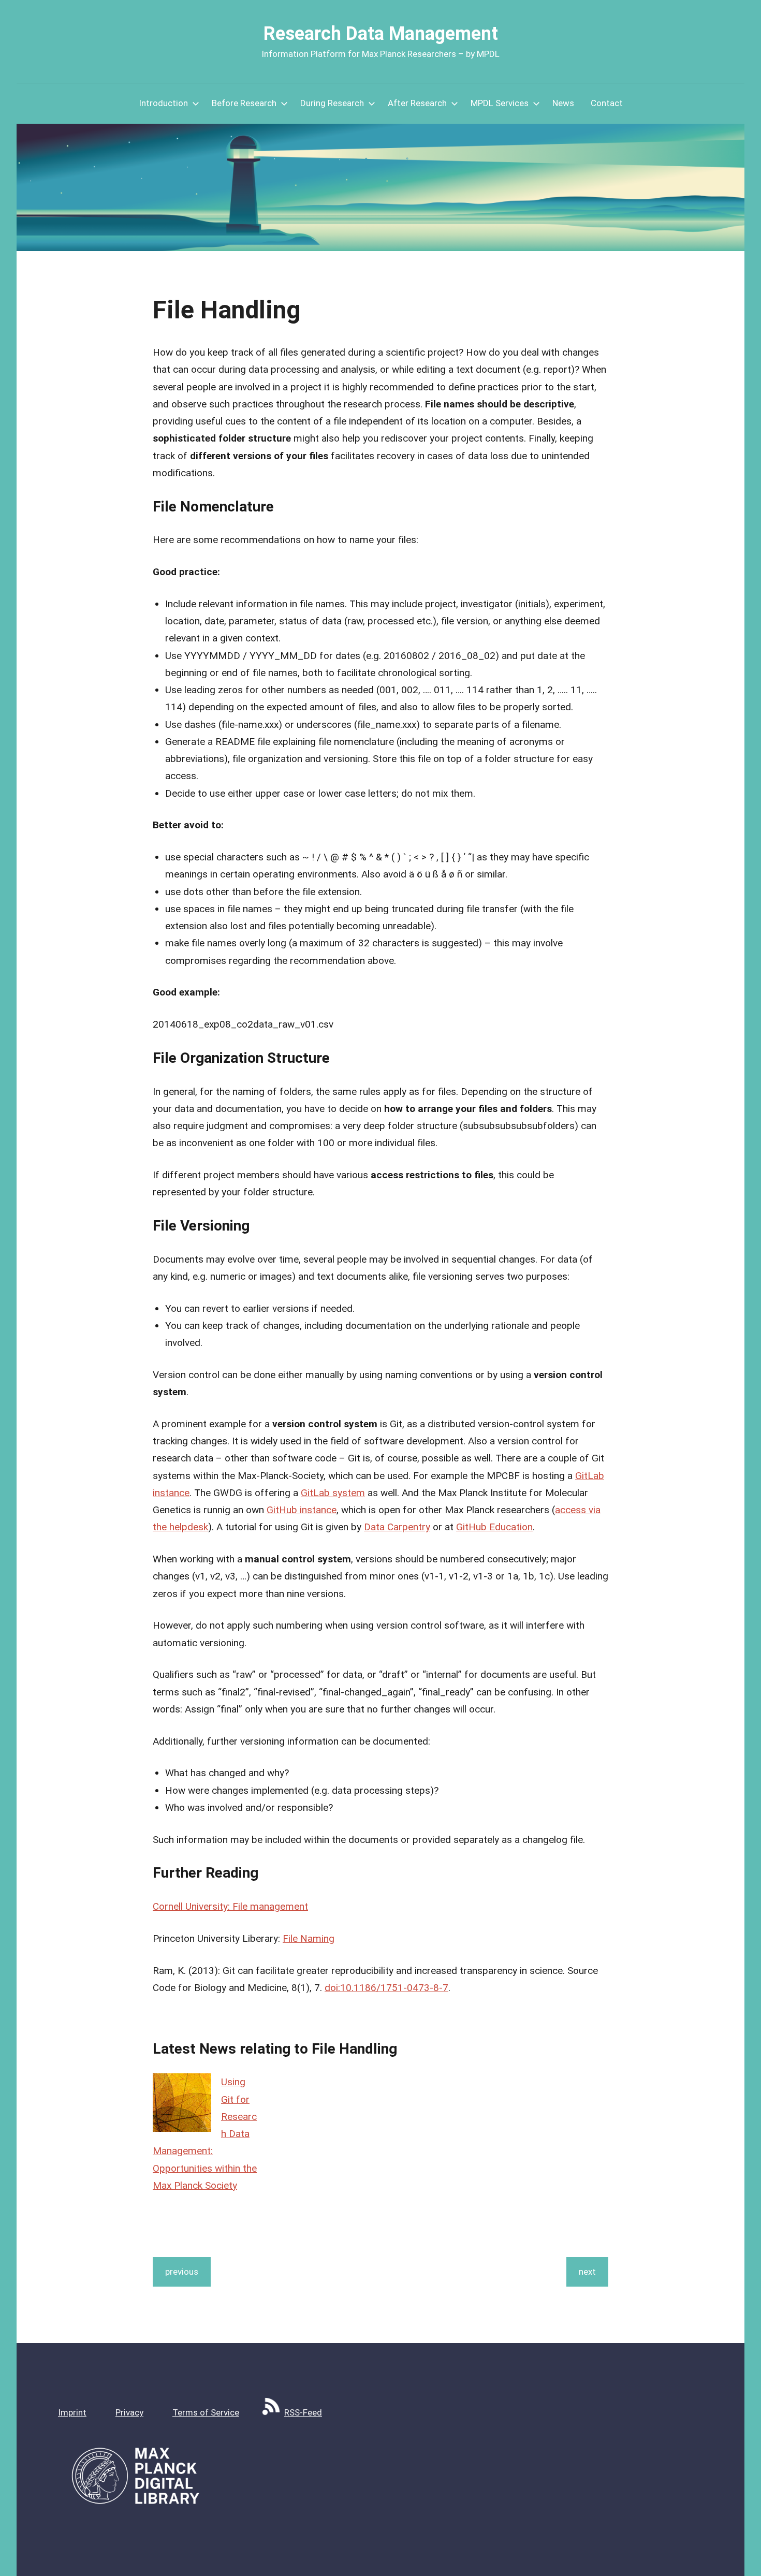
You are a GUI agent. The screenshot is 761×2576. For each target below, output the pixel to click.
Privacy (129, 2412)
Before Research (244, 103)
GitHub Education (494, 1527)
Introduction (163, 103)
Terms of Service (206, 2412)
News (563, 103)
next (587, 2272)
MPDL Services (500, 103)
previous (182, 2272)
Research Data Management (381, 34)
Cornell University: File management (230, 1906)
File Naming (309, 1938)
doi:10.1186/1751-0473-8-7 (386, 1988)
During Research (332, 103)
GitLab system (333, 1493)
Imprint (72, 2412)
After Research (417, 103)
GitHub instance (302, 1510)
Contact (607, 103)
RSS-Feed (303, 2412)
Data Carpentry (397, 1527)
